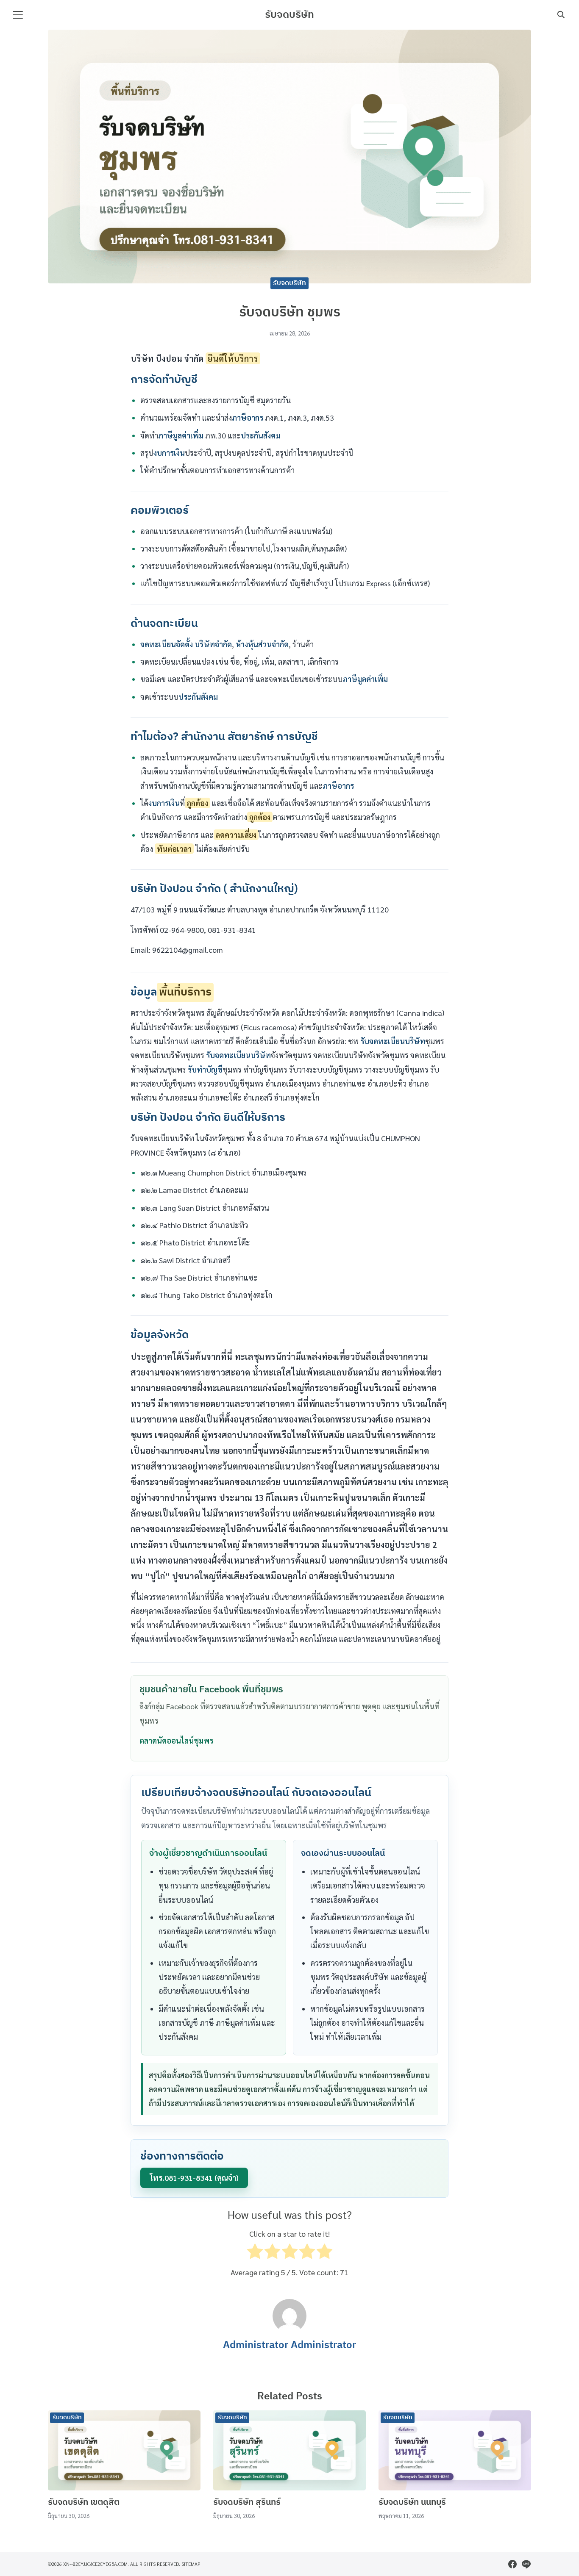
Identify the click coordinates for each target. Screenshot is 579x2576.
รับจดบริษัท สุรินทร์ (247, 2503)
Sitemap (191, 2564)
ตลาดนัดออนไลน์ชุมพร (176, 1740)
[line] (526, 2564)
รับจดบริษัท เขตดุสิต (84, 2503)
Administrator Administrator (289, 2345)
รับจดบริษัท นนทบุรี (412, 2503)
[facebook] (512, 2564)
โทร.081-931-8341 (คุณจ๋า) (194, 2178)
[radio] (255, 2253)
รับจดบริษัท (289, 15)
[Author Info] (289, 2330)
